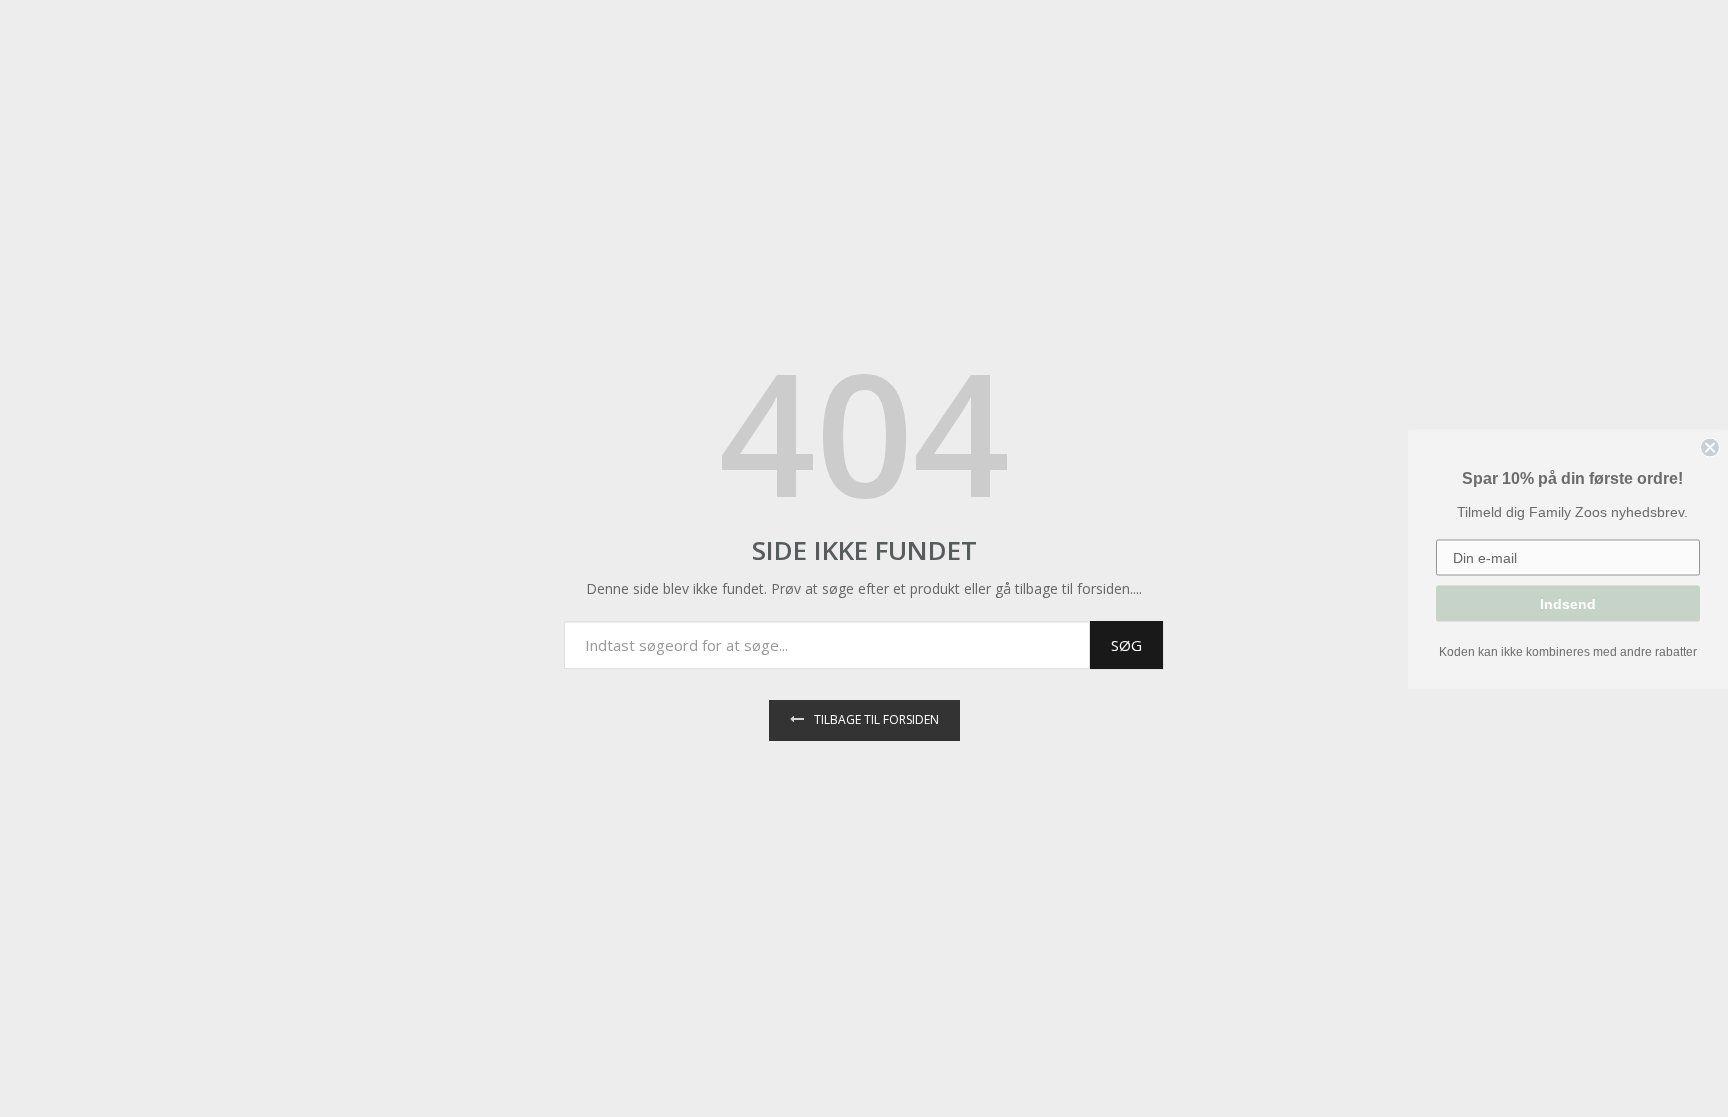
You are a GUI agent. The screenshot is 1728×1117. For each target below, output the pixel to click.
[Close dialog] (1710, 447)
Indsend (1568, 603)
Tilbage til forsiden (876, 719)
